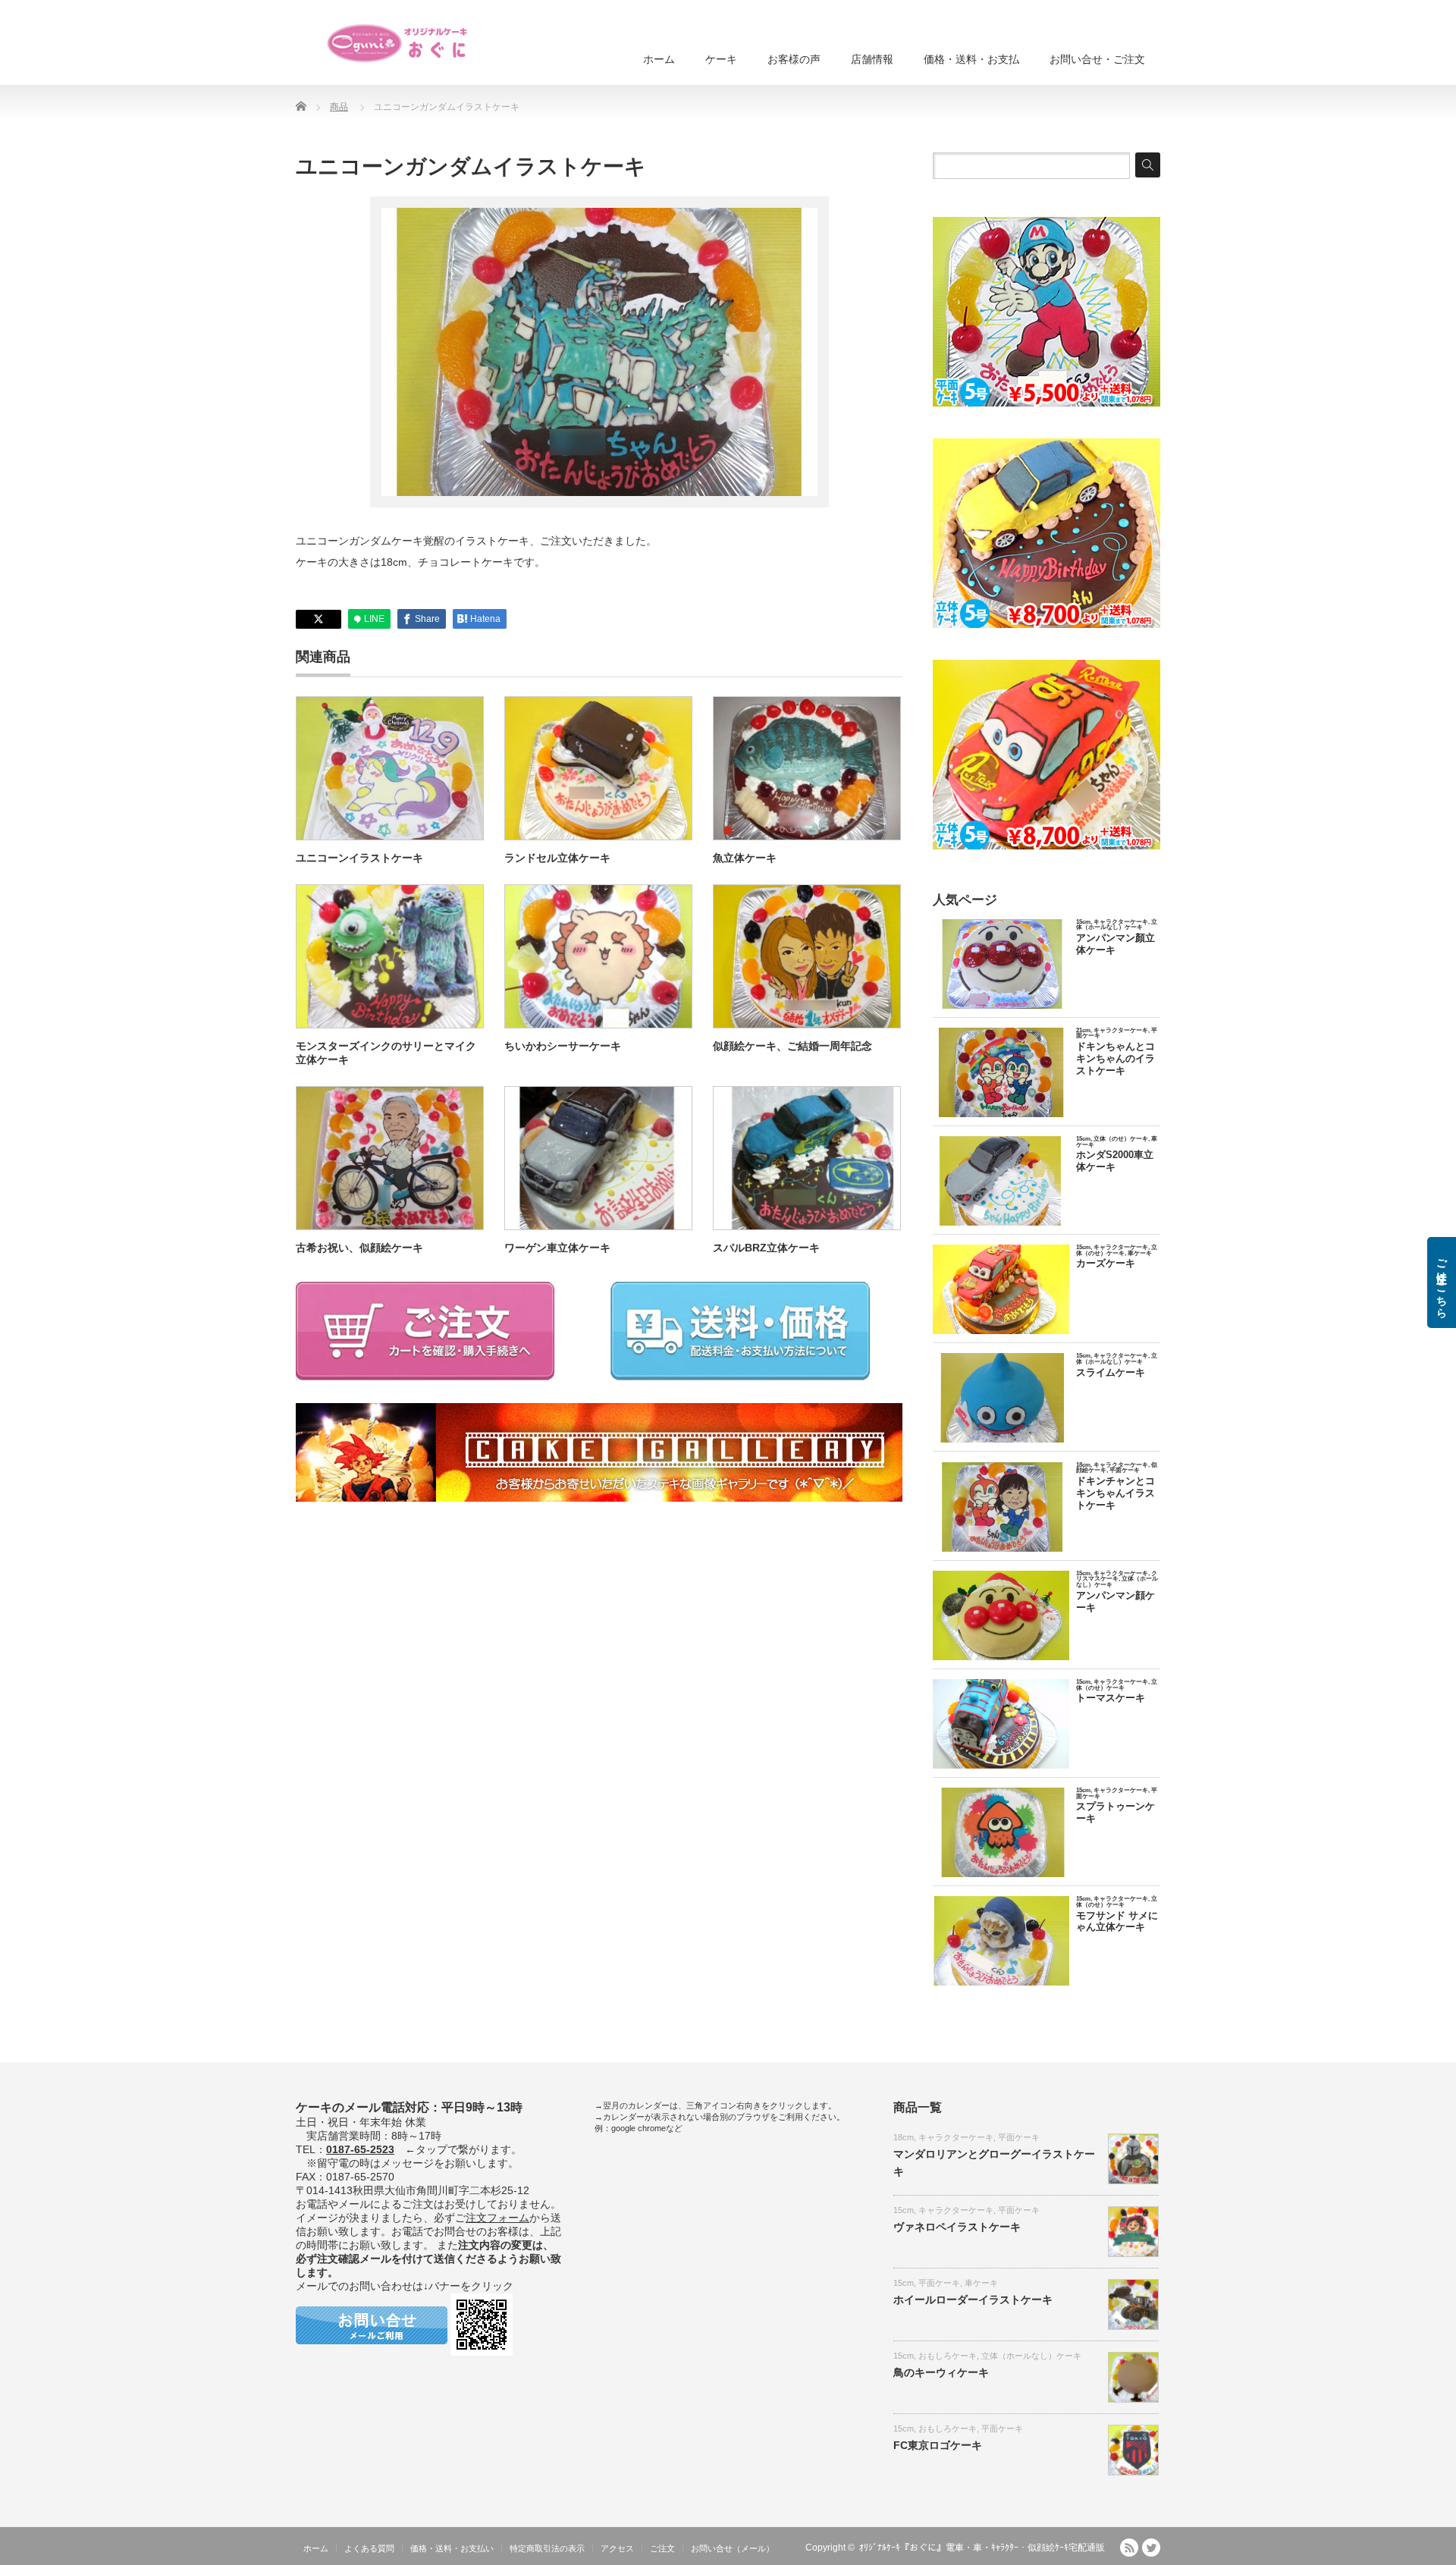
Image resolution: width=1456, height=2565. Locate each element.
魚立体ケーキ (745, 858)
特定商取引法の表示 (547, 2548)
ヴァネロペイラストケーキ (957, 2227)
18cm (904, 2137)
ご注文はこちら (1442, 1282)
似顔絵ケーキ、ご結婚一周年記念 (792, 1046)
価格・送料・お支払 (971, 59)
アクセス (617, 2548)
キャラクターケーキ (956, 2137)
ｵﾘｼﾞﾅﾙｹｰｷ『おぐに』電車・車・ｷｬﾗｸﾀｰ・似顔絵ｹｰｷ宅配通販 (982, 2548)
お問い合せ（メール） (733, 2548)
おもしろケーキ (948, 2356)
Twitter (1151, 2548)
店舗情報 (872, 59)
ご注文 (662, 2548)
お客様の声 (794, 59)
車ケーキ (981, 2283)
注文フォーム (497, 2218)
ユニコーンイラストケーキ (359, 858)
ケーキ (721, 59)
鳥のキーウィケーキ (941, 2372)
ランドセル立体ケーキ (557, 858)
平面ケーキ (1019, 2137)
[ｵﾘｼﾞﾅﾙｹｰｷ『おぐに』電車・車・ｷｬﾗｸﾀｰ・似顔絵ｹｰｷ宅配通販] (398, 43)
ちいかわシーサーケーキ (563, 1046)
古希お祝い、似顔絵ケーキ (359, 1248)
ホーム (659, 59)
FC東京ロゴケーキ (938, 2445)
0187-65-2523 (360, 2149)
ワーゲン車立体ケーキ (557, 1248)
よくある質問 (369, 2548)
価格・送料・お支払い (452, 2548)
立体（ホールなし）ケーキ (1031, 2356)
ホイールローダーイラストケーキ (973, 2300)
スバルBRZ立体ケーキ (766, 1248)
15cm (904, 2210)
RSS (1129, 2548)
